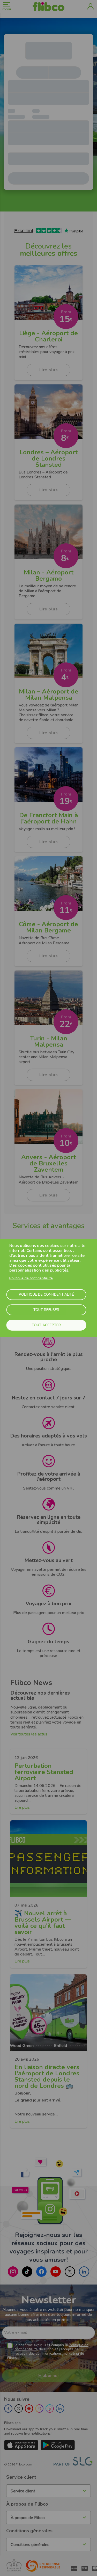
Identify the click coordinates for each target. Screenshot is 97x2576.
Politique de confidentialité (31, 1278)
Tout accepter (46, 1325)
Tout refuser (46, 1310)
